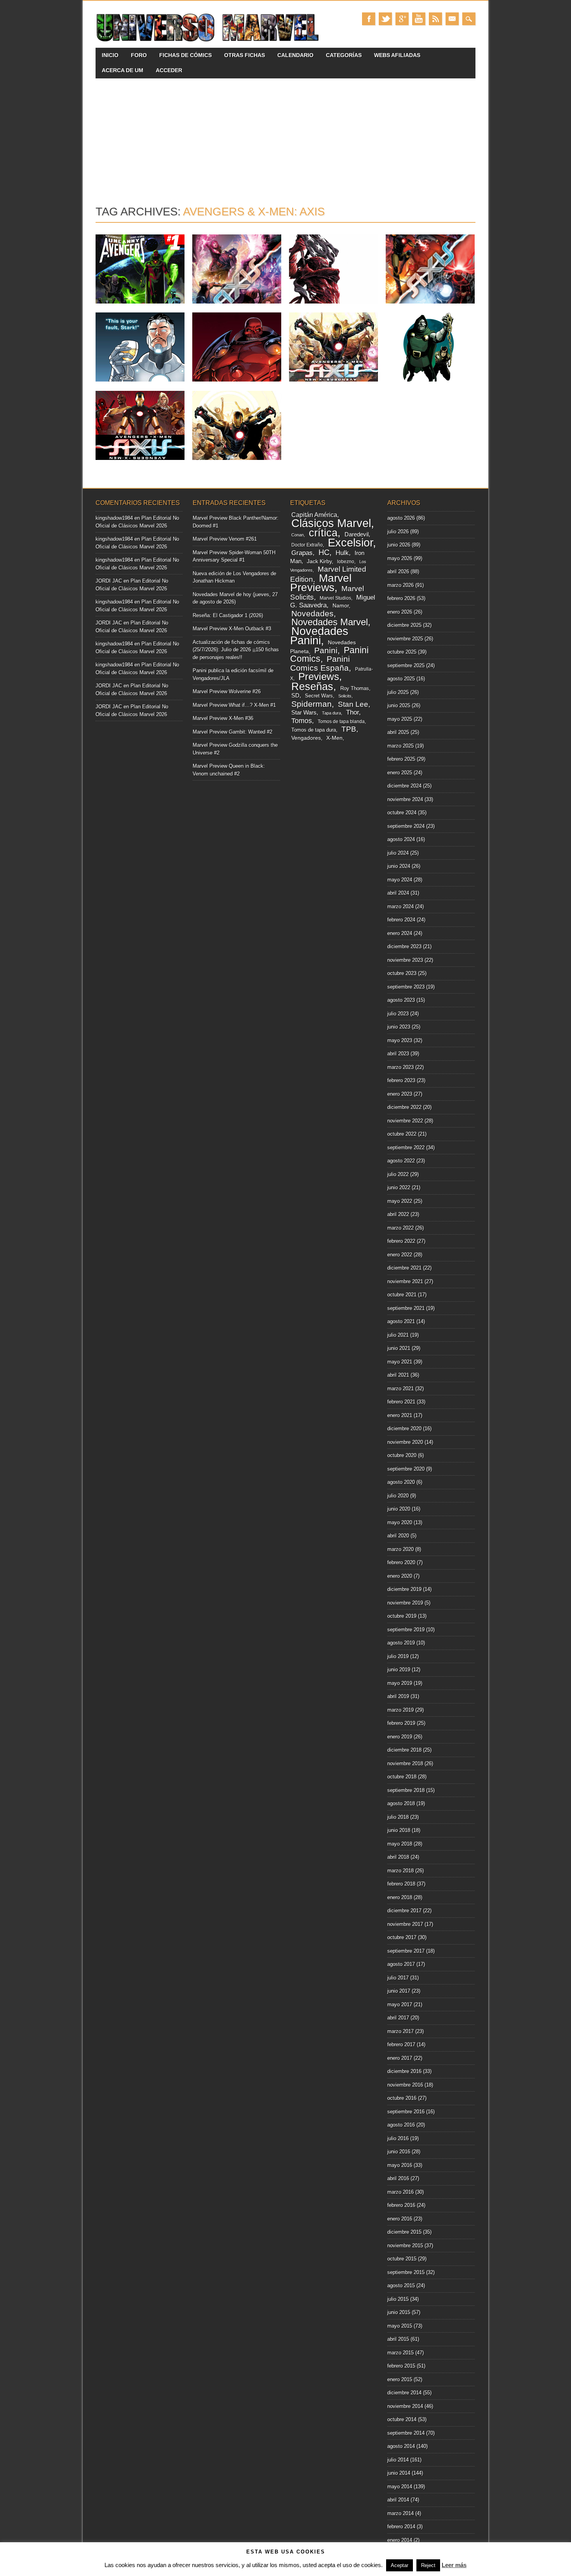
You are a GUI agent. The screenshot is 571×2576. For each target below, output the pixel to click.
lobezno (346, 562)
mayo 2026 (400, 558)
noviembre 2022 (405, 1121)
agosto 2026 (401, 518)
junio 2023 (399, 1027)
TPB (349, 729)
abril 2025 (398, 732)
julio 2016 (398, 2138)
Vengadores (306, 738)
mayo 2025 (400, 719)
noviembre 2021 (405, 1281)
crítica (323, 533)
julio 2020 (398, 1496)
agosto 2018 (401, 1803)
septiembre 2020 (406, 1469)
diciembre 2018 (404, 1750)
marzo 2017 (400, 2031)
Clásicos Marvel (331, 523)
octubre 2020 (402, 1455)
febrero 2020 (401, 1562)
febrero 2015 (401, 2366)
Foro (139, 55)
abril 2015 (398, 2339)
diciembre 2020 (404, 1429)
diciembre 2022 (404, 1107)
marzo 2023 (400, 1067)
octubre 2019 (402, 1616)
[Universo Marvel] (210, 42)
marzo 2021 (400, 1389)
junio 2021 (399, 1348)
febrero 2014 (401, 2527)
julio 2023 (398, 1014)
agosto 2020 (401, 1482)
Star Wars (304, 712)
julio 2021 (398, 1335)
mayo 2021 (400, 1362)
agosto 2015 (401, 2285)
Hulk (342, 553)
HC (324, 552)
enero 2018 (400, 1897)
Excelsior (350, 543)
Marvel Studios (335, 598)
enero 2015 (400, 2379)
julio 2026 (398, 532)
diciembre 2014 (404, 2393)
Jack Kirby (319, 561)
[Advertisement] (285, 137)
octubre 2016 (402, 2098)
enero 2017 (400, 2058)
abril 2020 (398, 1536)
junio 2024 (399, 866)
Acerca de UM (123, 70)
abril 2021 (398, 1375)
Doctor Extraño (307, 545)
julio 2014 (398, 2460)
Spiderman (312, 704)
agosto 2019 (401, 1643)
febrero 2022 (401, 1241)
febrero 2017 (401, 2044)
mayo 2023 (400, 1040)
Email (452, 19)
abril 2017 (398, 2018)
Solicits (345, 696)
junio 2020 (399, 1509)
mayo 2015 (400, 2326)
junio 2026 (399, 545)
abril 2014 (398, 2500)
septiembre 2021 (406, 1308)
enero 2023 (400, 1094)
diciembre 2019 (404, 1589)
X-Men (334, 738)
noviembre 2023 (405, 960)
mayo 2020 (400, 1522)
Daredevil (357, 534)
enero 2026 (400, 612)
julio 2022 (398, 1174)
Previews (319, 677)
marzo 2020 (400, 1549)
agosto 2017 (401, 1964)
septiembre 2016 (406, 2112)
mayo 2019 (400, 1683)
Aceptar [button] (400, 2565)
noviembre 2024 (405, 799)
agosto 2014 (401, 2446)
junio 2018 (399, 1830)
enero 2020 (400, 1576)
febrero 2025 (401, 759)
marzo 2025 (400, 746)
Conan (298, 535)
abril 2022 (398, 1214)
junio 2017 (399, 1991)
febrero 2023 (401, 1080)
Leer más (454, 2565)
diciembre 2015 (404, 2232)
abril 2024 (398, 893)
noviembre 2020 (405, 1442)
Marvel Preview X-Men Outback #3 (232, 629)
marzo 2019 (400, 1710)
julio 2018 (398, 1817)
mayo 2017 (400, 2004)
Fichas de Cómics (185, 55)
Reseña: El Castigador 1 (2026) (228, 615)
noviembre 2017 (405, 1924)
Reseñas (312, 686)
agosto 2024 (401, 839)
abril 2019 (398, 1696)
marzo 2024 (400, 906)
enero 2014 (400, 2540)
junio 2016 (399, 2152)
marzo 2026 (400, 585)
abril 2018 (398, 1857)
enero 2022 (400, 1255)
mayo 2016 (400, 2165)
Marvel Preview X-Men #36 (223, 718)
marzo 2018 (400, 1871)
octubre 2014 (402, 2419)
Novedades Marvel (330, 622)
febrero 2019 (401, 1723)
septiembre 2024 (406, 826)
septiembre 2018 (406, 1790)
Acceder (169, 70)
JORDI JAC (109, 581)
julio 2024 (398, 853)
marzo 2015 (400, 2353)
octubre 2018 (402, 1777)
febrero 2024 (401, 920)
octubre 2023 (402, 973)
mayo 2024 (400, 880)
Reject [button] (428, 2565)
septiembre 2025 (406, 665)
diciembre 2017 (404, 1911)
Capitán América (314, 515)
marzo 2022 (400, 1228)
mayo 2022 (400, 1201)
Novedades (312, 613)
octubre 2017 (402, 1937)
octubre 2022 (402, 1134)
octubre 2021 (402, 1295)
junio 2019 (399, 1670)
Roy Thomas (355, 688)
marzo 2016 (400, 2192)
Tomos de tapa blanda (341, 722)
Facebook (369, 19)
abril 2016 (398, 2178)
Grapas (302, 553)
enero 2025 (400, 773)
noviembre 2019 (405, 1603)
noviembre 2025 (405, 639)
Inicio (110, 55)
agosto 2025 (401, 679)
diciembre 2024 (404, 786)
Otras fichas (245, 55)
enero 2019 (400, 1737)
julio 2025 (398, 692)
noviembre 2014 (405, 2406)
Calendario (295, 55)
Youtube (419, 19)
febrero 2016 (401, 2205)
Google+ (402, 19)
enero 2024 (400, 933)
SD (295, 696)
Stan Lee (353, 704)
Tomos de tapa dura (314, 730)
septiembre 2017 (406, 1951)
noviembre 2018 (405, 1763)
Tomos (302, 721)
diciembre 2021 (404, 1268)
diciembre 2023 (404, 946)
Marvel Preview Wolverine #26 (227, 691)
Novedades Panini (319, 636)
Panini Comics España (320, 663)
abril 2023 (398, 1054)
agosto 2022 (401, 1161)
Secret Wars (319, 696)
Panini (326, 651)
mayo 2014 (400, 2487)
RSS (435, 19)
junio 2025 (399, 705)
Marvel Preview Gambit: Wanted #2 (232, 732)
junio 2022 (399, 1187)
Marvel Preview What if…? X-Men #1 (234, 705)
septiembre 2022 (406, 1147)
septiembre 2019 (406, 1630)
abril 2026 (398, 572)
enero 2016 (400, 2219)
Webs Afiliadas (397, 55)
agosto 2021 (401, 1321)
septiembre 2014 (406, 2433)
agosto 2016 (401, 2125)
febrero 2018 (401, 1884)
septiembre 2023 (406, 987)
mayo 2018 (400, 1844)
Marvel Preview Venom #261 (225, 539)
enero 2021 (400, 1415)
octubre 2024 (402, 813)
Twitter (385, 19)
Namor (341, 606)
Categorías (344, 55)
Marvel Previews (321, 583)
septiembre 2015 (406, 2272)
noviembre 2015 (405, 2246)
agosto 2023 (401, 1000)
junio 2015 (399, 2312)
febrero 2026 (401, 598)
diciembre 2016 (404, 2071)
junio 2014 (399, 2473)
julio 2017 (398, 1978)
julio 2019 (398, 1656)
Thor (353, 712)
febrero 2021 (401, 1402)
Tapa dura (332, 713)
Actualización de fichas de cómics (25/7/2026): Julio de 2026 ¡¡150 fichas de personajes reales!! (236, 650)
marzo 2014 (400, 2513)
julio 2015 (398, 2299)
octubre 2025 (402, 652)
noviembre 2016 (405, 2085)
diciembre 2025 (404, 625)
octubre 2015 (402, 2259)
